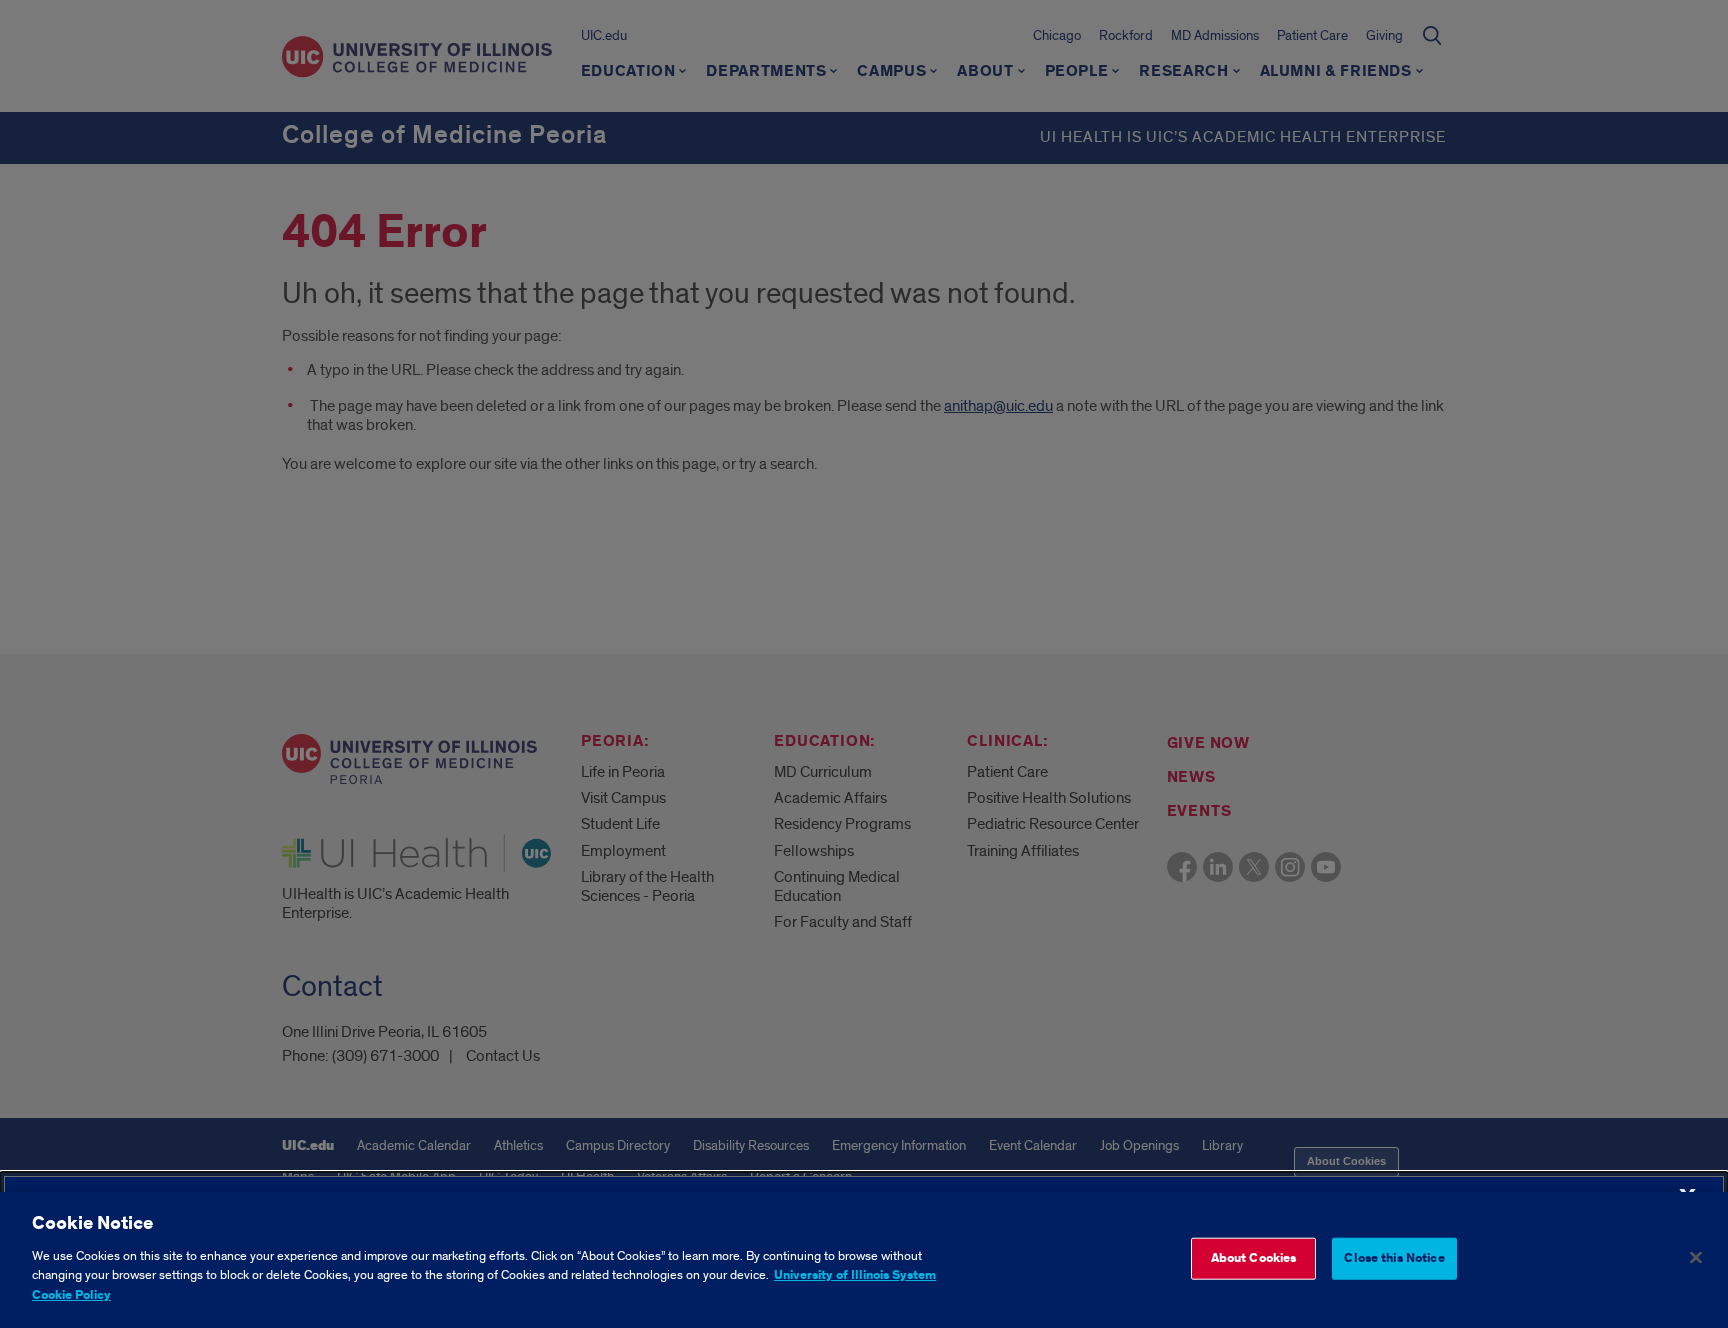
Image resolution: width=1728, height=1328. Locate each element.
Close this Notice (1394, 1257)
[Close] (1696, 1257)
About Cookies (1254, 1257)
